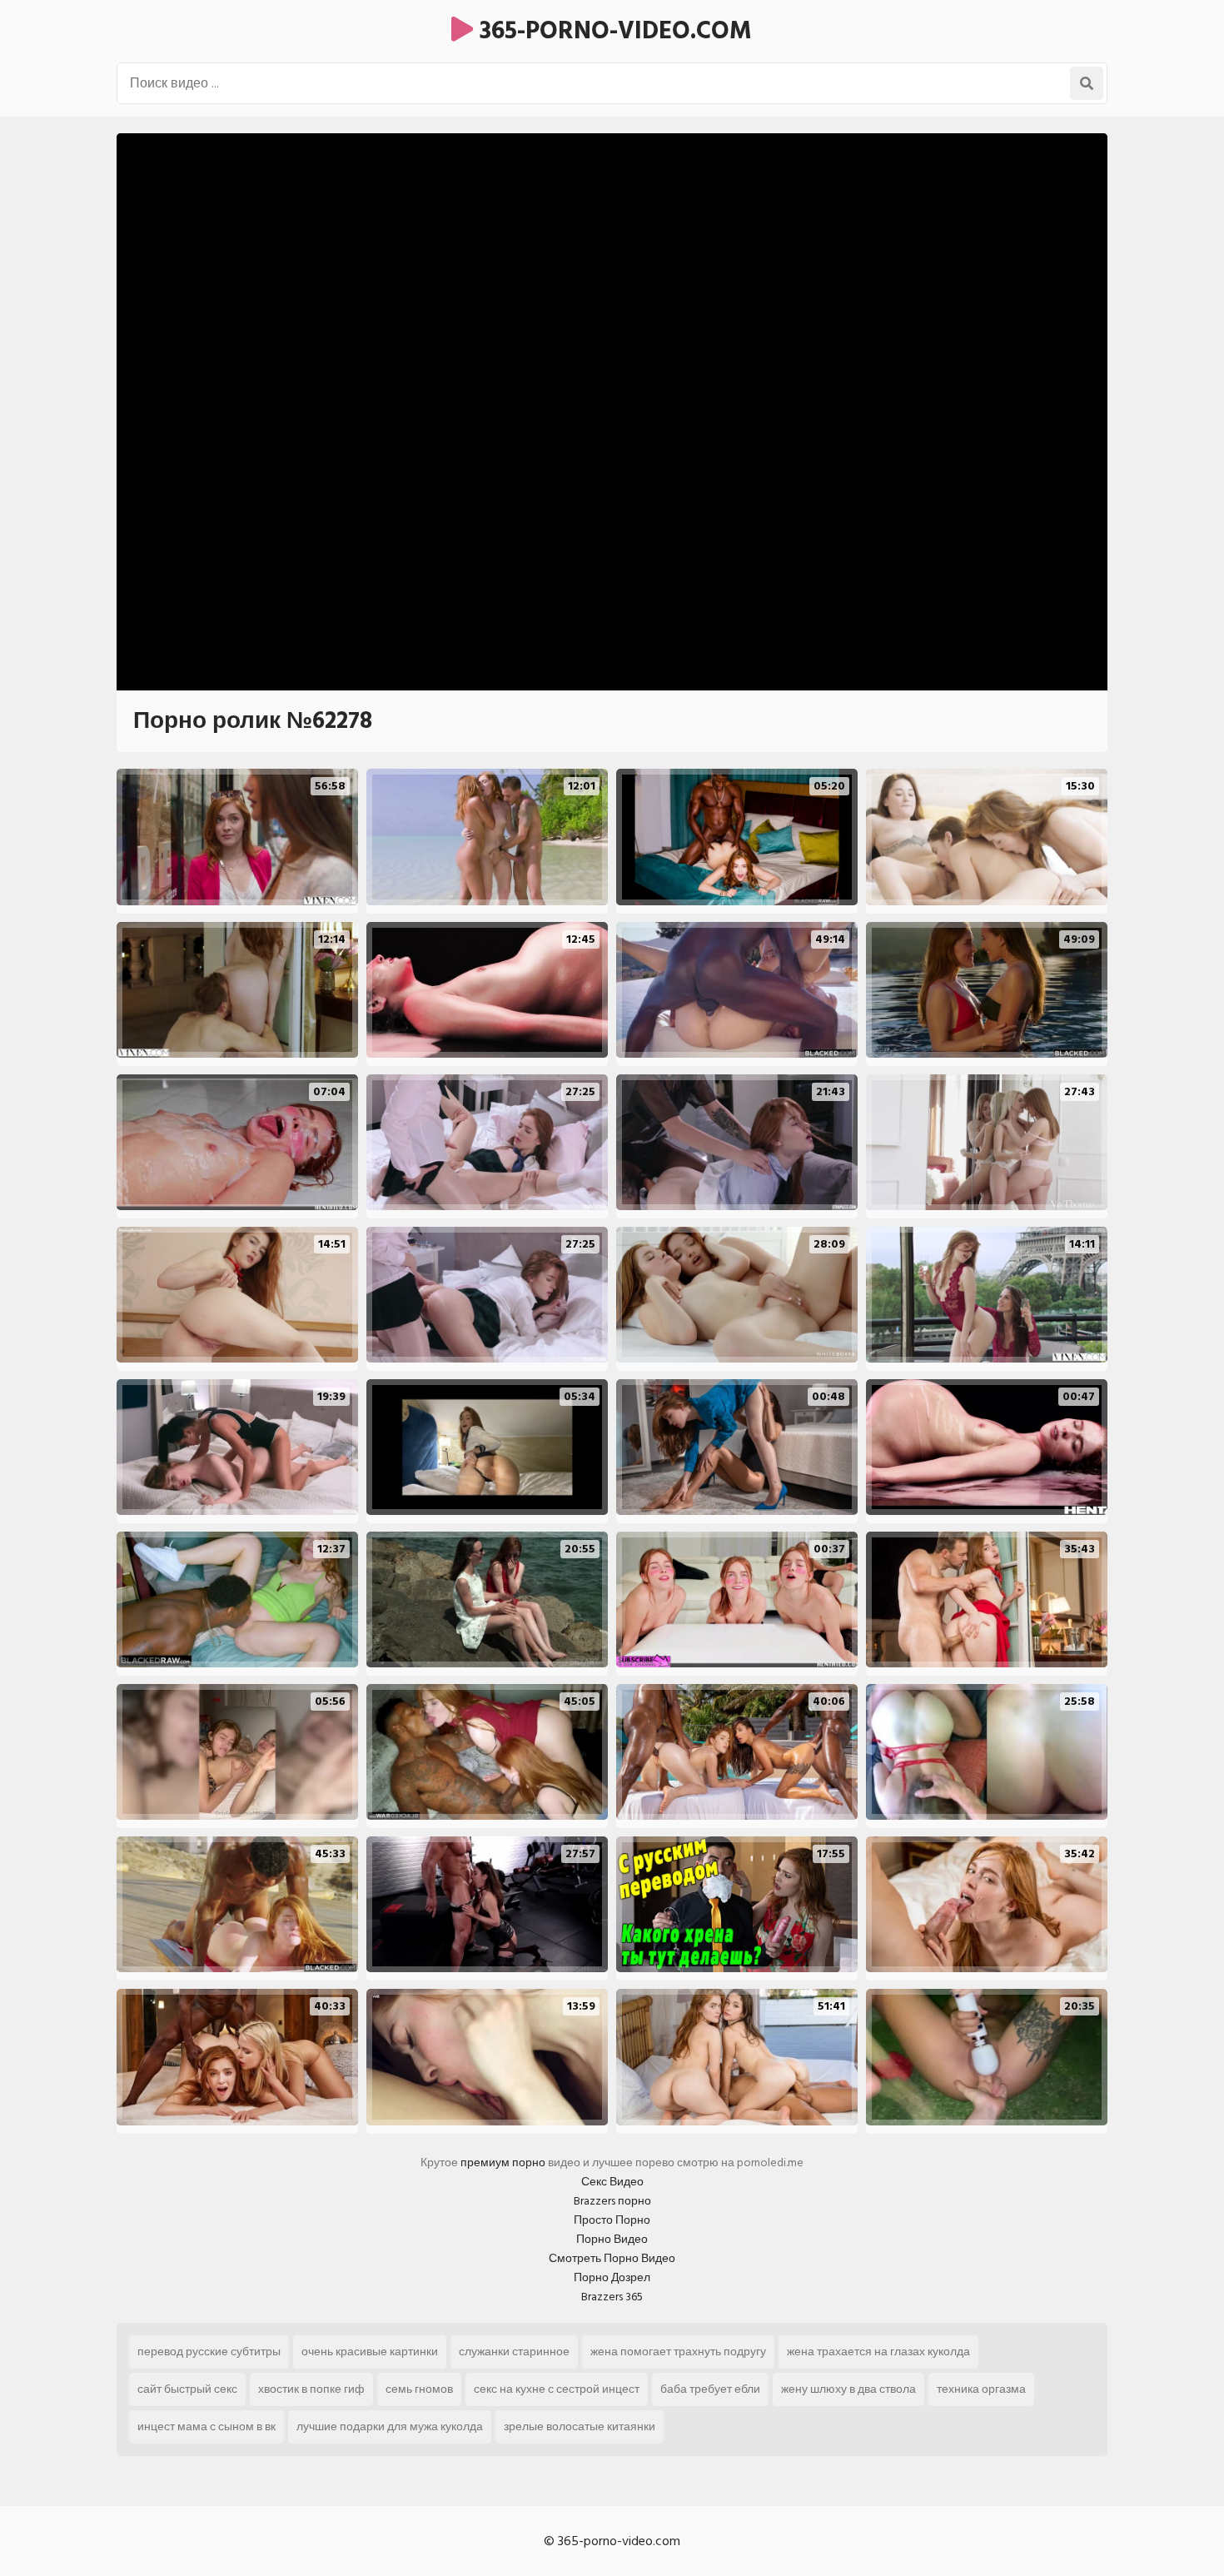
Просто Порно (612, 2220)
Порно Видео (612, 2239)
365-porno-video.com (612, 31)
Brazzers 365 (612, 2297)
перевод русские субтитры (209, 2352)
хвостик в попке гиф (311, 2389)
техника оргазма (981, 2389)
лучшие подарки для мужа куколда (390, 2427)
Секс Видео (612, 2182)
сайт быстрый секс (187, 2389)
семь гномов (419, 2389)
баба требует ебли (710, 2389)
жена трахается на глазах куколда (878, 2352)
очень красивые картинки (370, 2352)
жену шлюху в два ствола (848, 2389)
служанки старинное (514, 2352)
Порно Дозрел (612, 2277)
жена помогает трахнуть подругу (678, 2352)
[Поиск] (1087, 83)
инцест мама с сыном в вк (206, 2427)
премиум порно (503, 2162)
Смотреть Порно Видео (612, 2258)
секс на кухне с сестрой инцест (557, 2389)
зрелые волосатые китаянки (580, 2427)
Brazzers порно (612, 2201)
